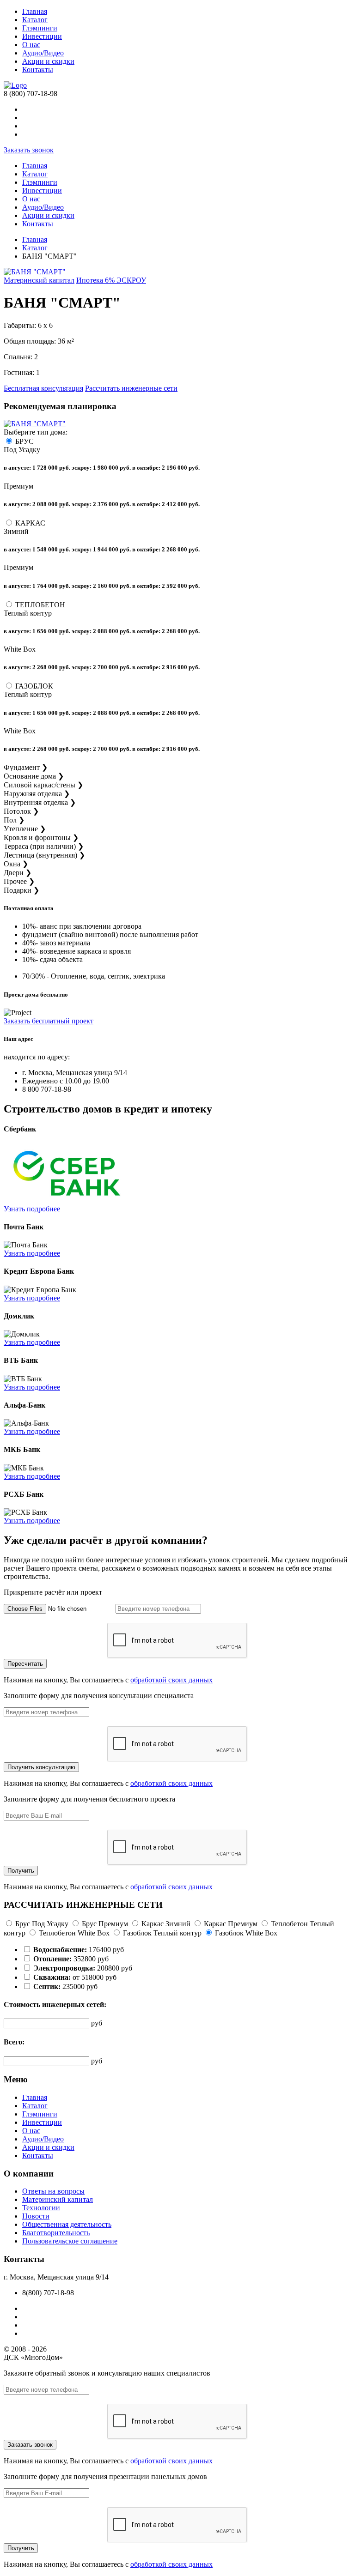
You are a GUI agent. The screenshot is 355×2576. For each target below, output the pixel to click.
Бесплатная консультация (43, 388)
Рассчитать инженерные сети (131, 388)
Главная (35, 11)
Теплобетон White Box (74, 1933)
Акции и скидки (48, 61)
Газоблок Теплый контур (162, 1933)
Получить (21, 1871)
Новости (36, 2216)
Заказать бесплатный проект (49, 1021)
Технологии (41, 2208)
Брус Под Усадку (42, 1924)
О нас (31, 45)
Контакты (38, 70)
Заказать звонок (29, 150)
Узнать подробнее (32, 1209)
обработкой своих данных (171, 1680)
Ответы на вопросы (53, 2191)
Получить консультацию (41, 1767)
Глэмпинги (40, 28)
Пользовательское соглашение (70, 2241)
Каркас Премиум (231, 1924)
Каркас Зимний (166, 1924)
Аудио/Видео (43, 53)
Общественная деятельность (67, 2224)
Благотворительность (56, 2233)
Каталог (35, 20)
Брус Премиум (105, 1924)
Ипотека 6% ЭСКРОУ (111, 280)
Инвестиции (42, 36)
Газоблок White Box (245, 1933)
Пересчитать (25, 1664)
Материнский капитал (39, 280)
